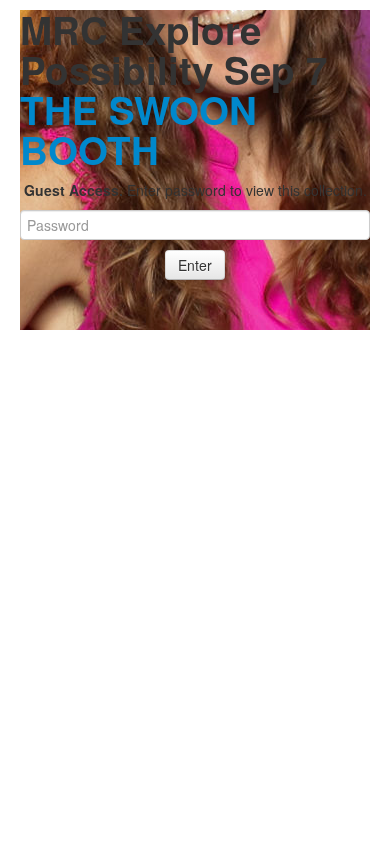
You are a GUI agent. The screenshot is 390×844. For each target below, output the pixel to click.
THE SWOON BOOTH (138, 129)
